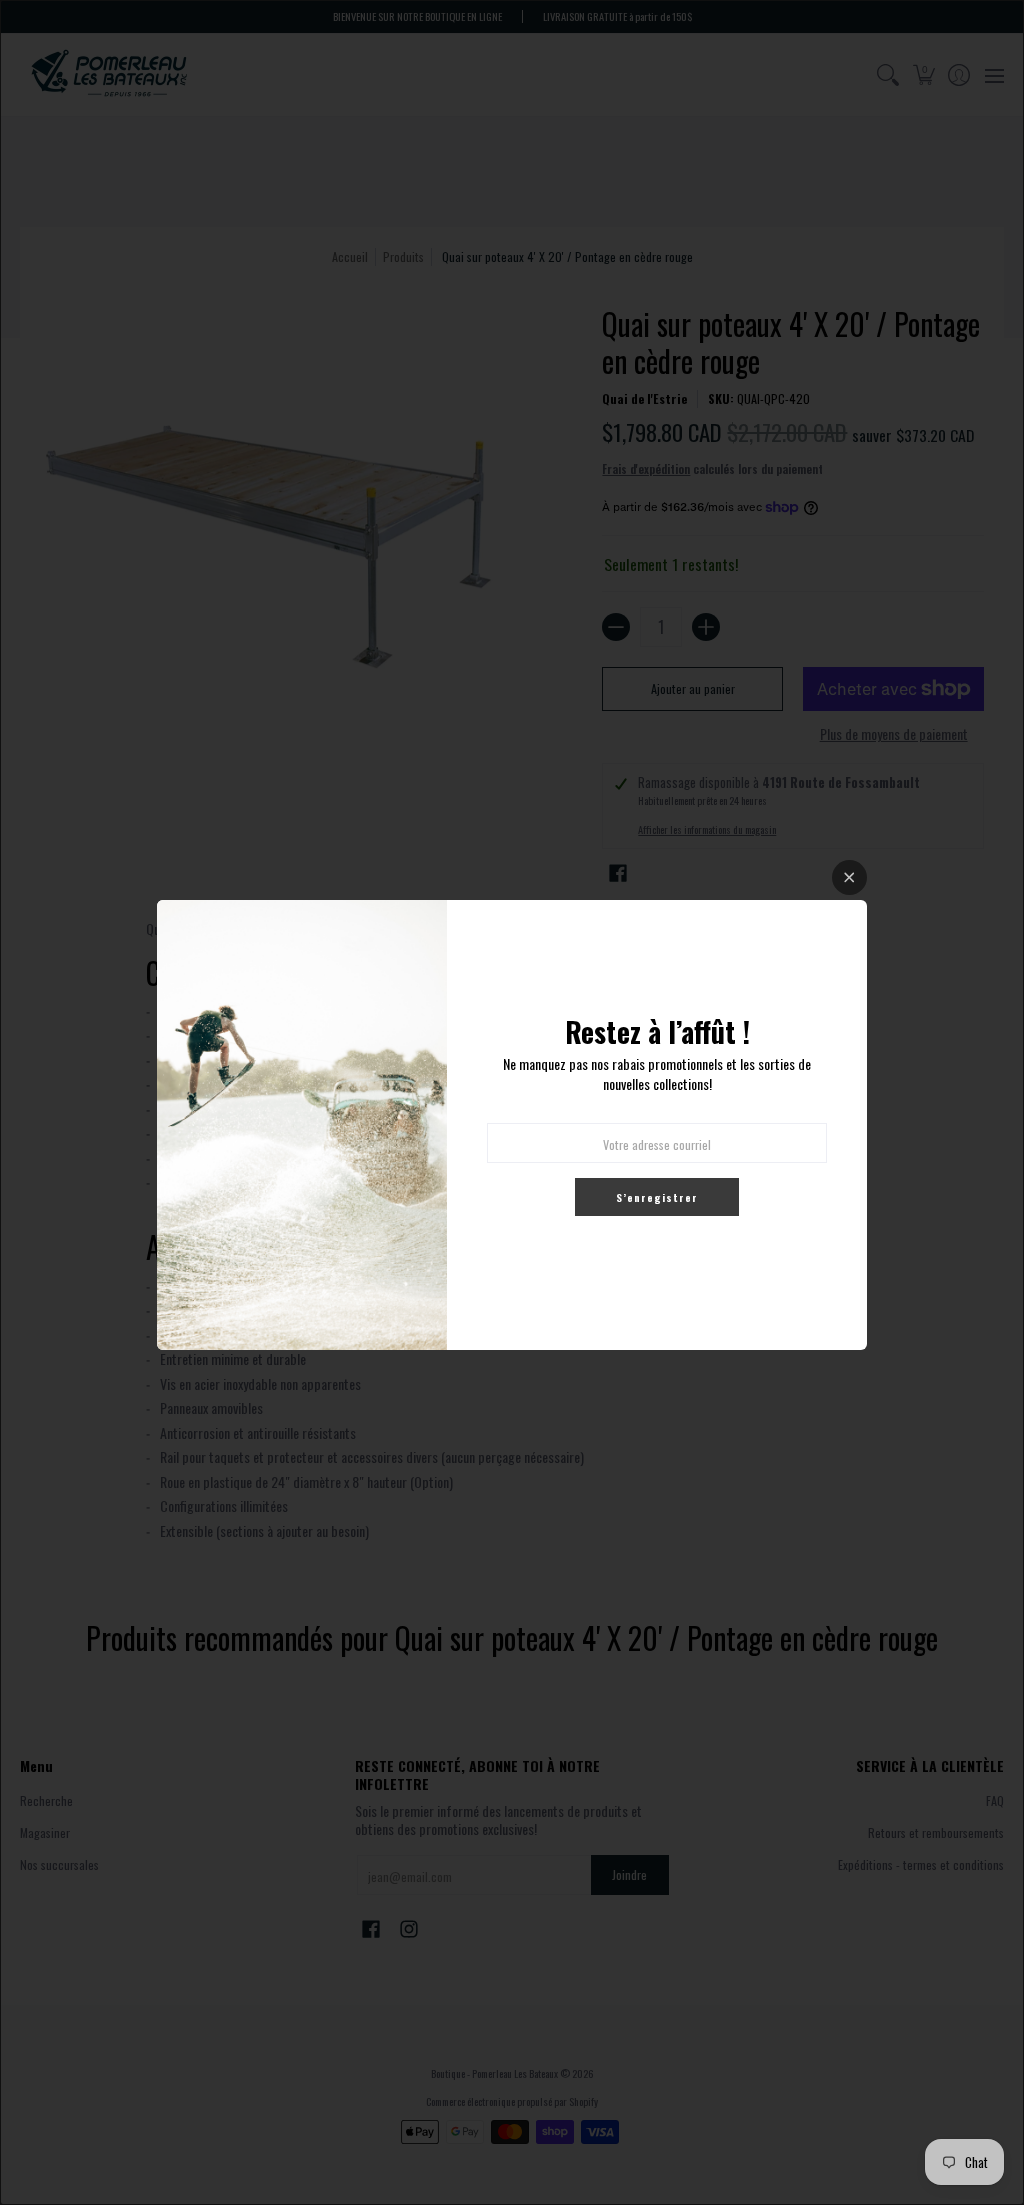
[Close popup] (849, 877)
